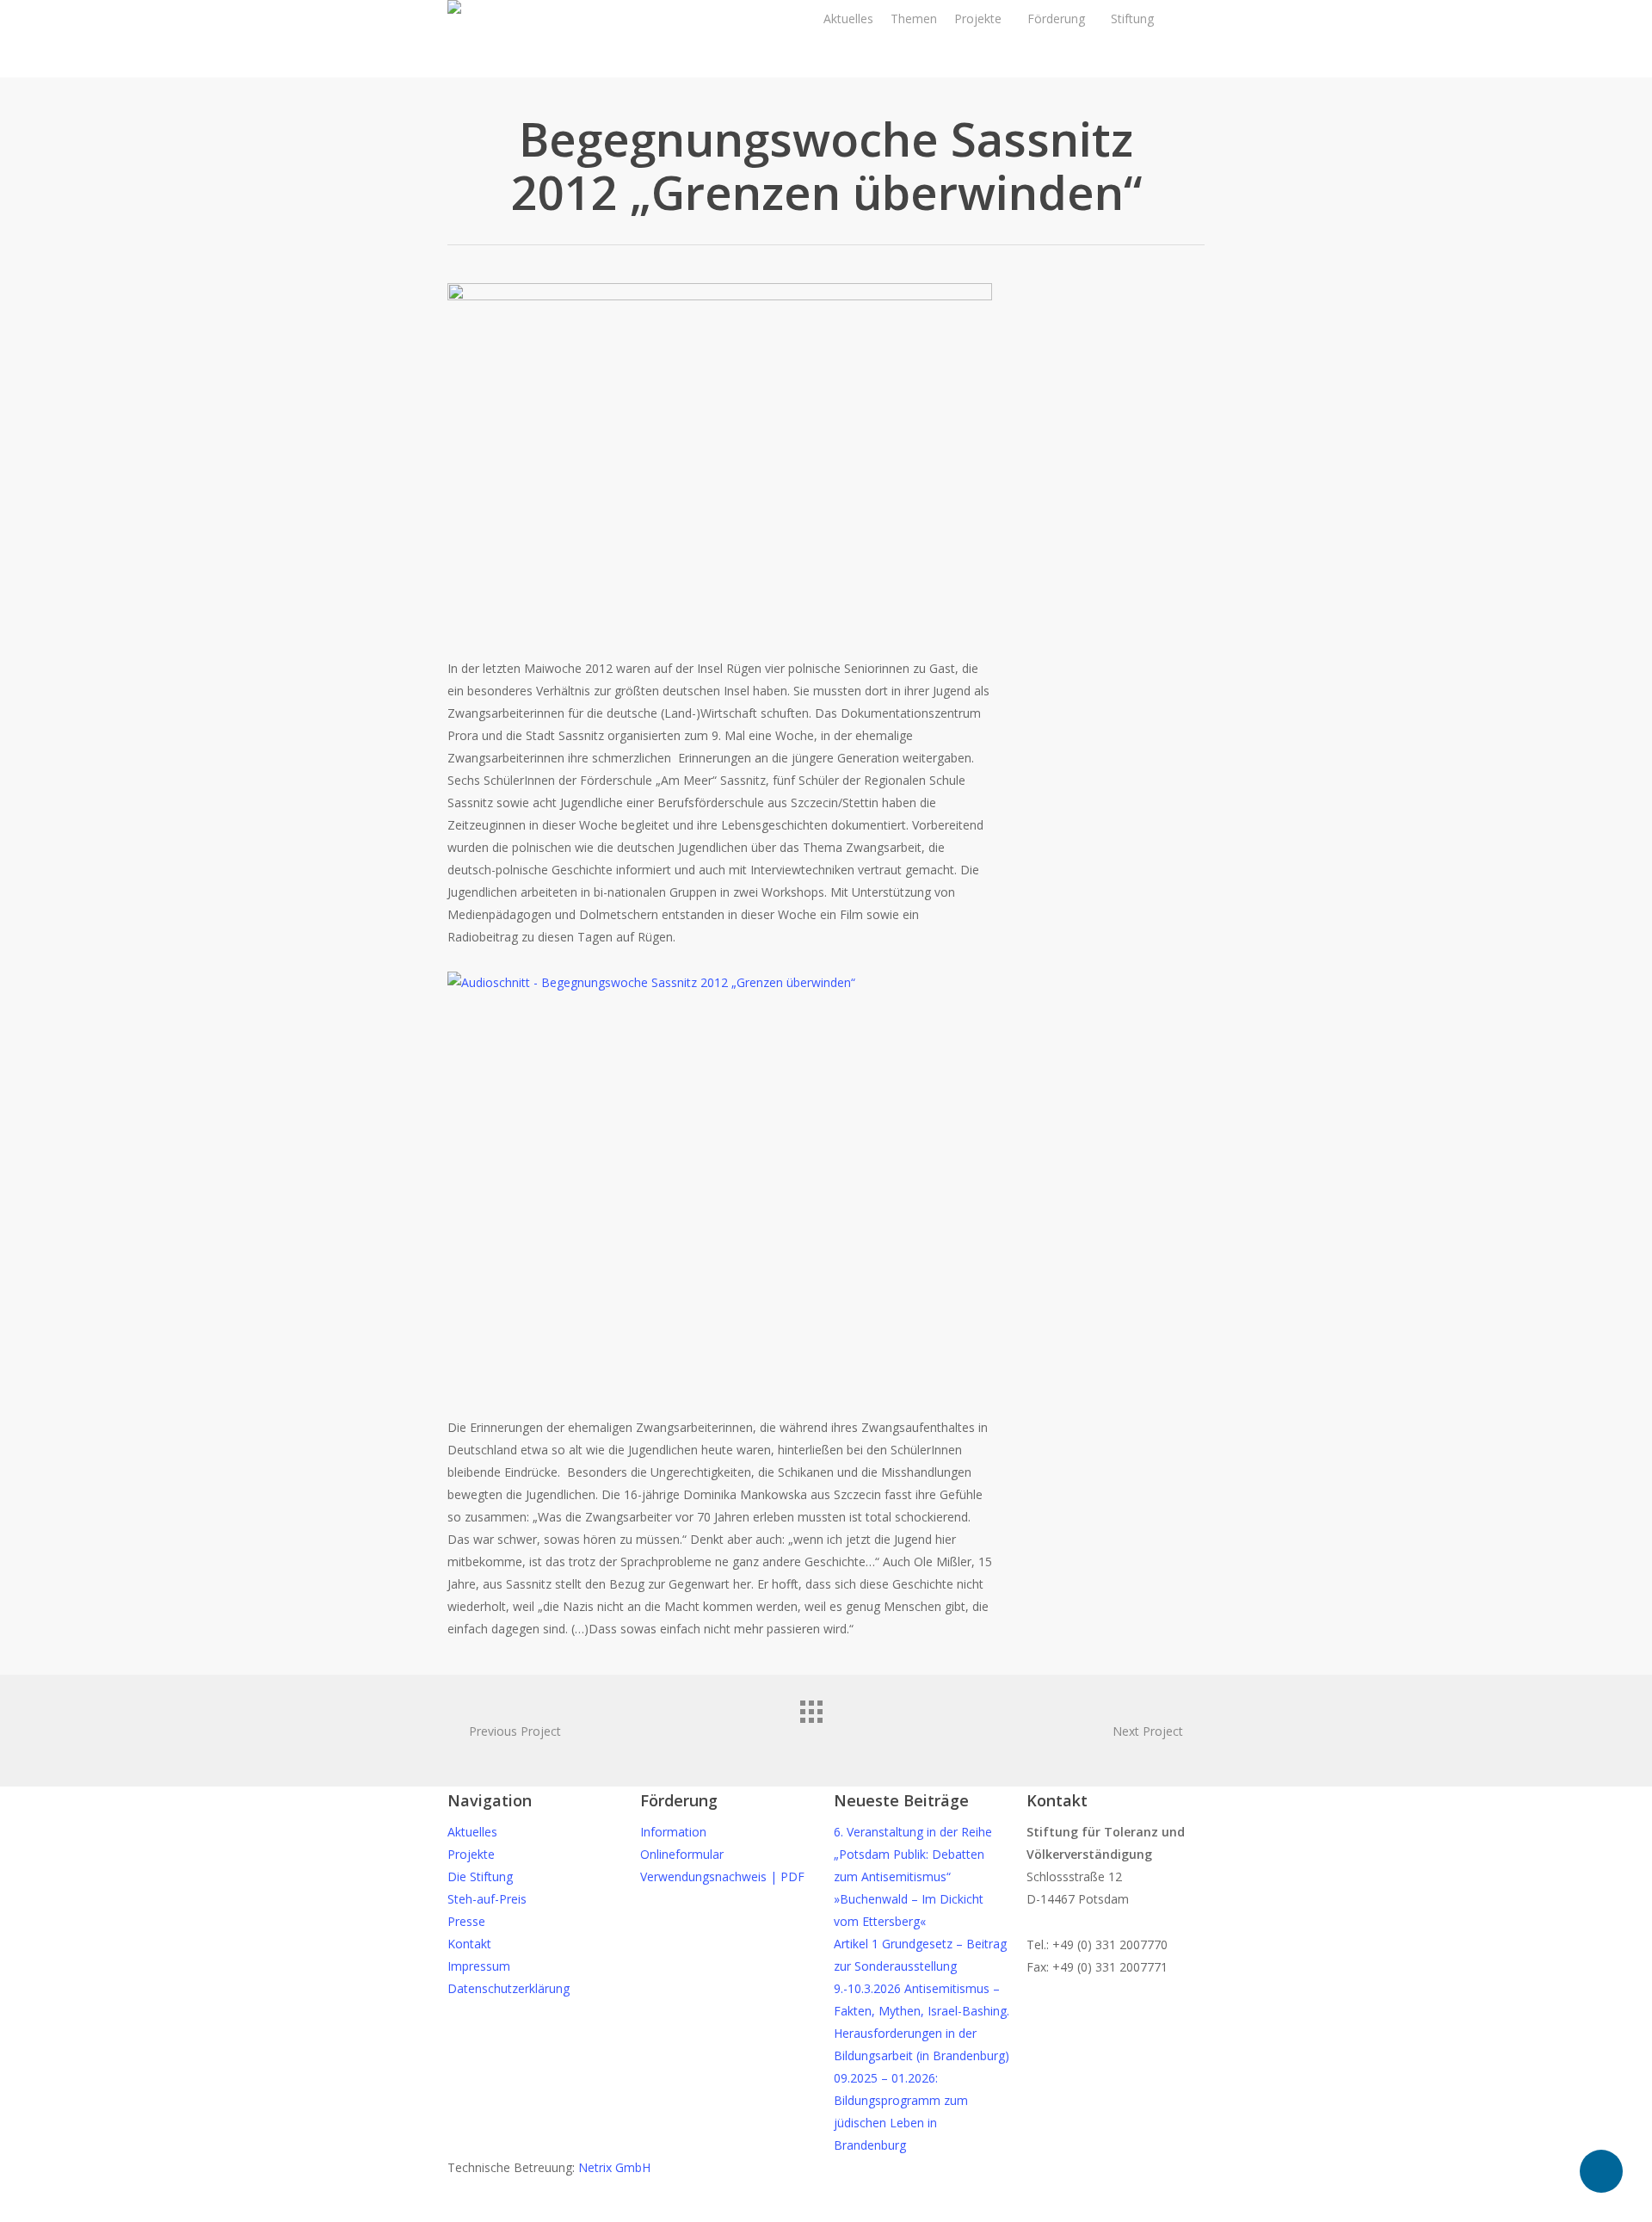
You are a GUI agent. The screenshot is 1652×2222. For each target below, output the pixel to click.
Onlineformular (682, 1854)
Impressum (479, 1966)
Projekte (471, 1854)
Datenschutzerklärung (509, 1988)
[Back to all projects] (826, 1726)
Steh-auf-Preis (487, 1899)
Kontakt (469, 1944)
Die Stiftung (480, 1876)
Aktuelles (472, 1832)
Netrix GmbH (614, 2167)
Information (673, 1832)
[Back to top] (826, 2211)
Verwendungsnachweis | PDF (722, 1876)
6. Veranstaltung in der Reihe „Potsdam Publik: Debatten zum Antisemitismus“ (913, 1854)
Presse (466, 1921)
